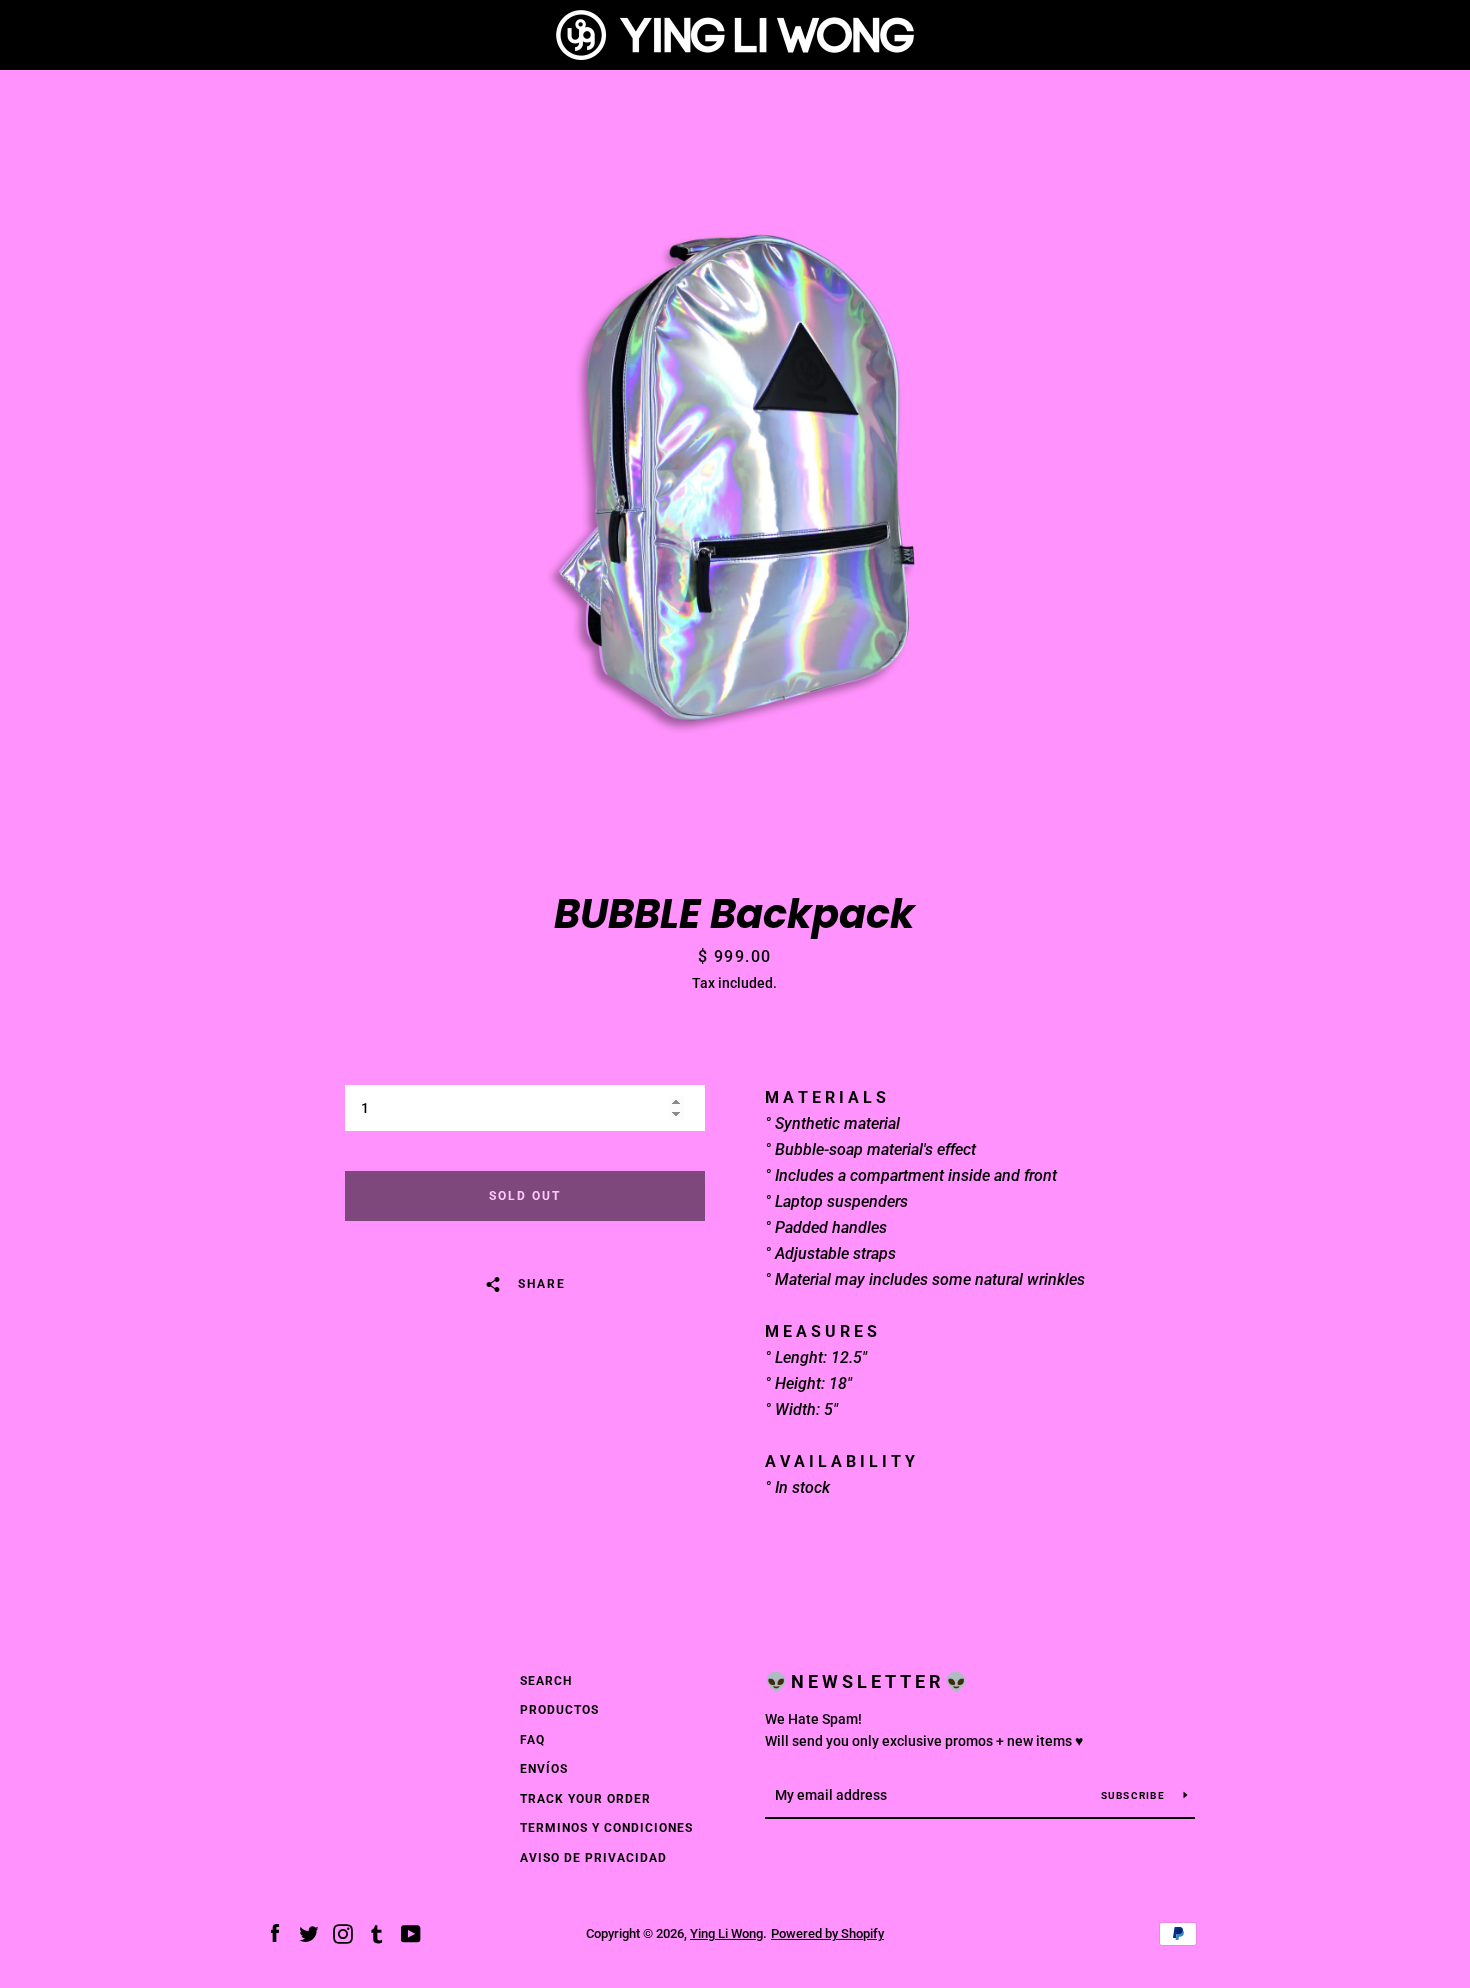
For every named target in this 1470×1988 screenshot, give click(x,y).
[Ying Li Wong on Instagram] (343, 1932)
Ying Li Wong (726, 1933)
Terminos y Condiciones (606, 1828)
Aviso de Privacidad (593, 1858)
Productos (559, 1710)
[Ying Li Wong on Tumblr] (377, 1932)
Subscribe (1135, 1795)
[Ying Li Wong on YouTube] (411, 1932)
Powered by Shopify (827, 1933)
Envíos (544, 1769)
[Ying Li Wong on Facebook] (275, 1932)
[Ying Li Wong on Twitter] (309, 1932)
